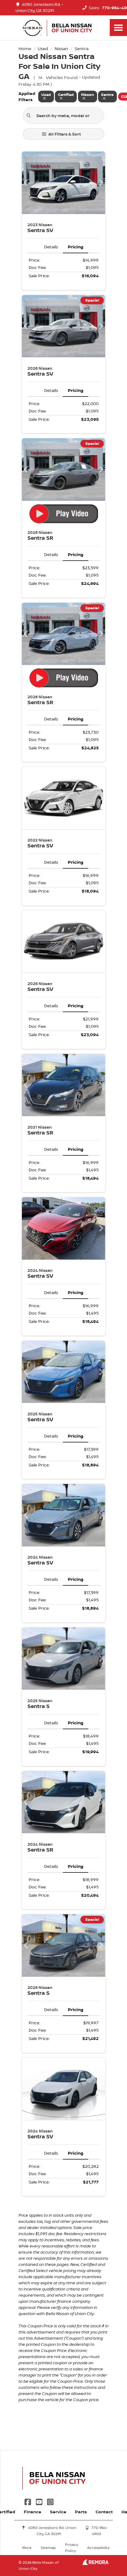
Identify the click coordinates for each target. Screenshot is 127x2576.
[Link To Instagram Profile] (50, 2501)
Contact (104, 2512)
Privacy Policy (72, 2548)
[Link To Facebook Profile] (28, 2501)
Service (58, 2512)
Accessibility (98, 2548)
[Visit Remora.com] (95, 2563)
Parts (81, 2512)
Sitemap (48, 2548)
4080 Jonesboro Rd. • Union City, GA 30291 (39, 8)
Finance (33, 2512)
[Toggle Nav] (118, 28)
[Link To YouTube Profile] (39, 2501)
